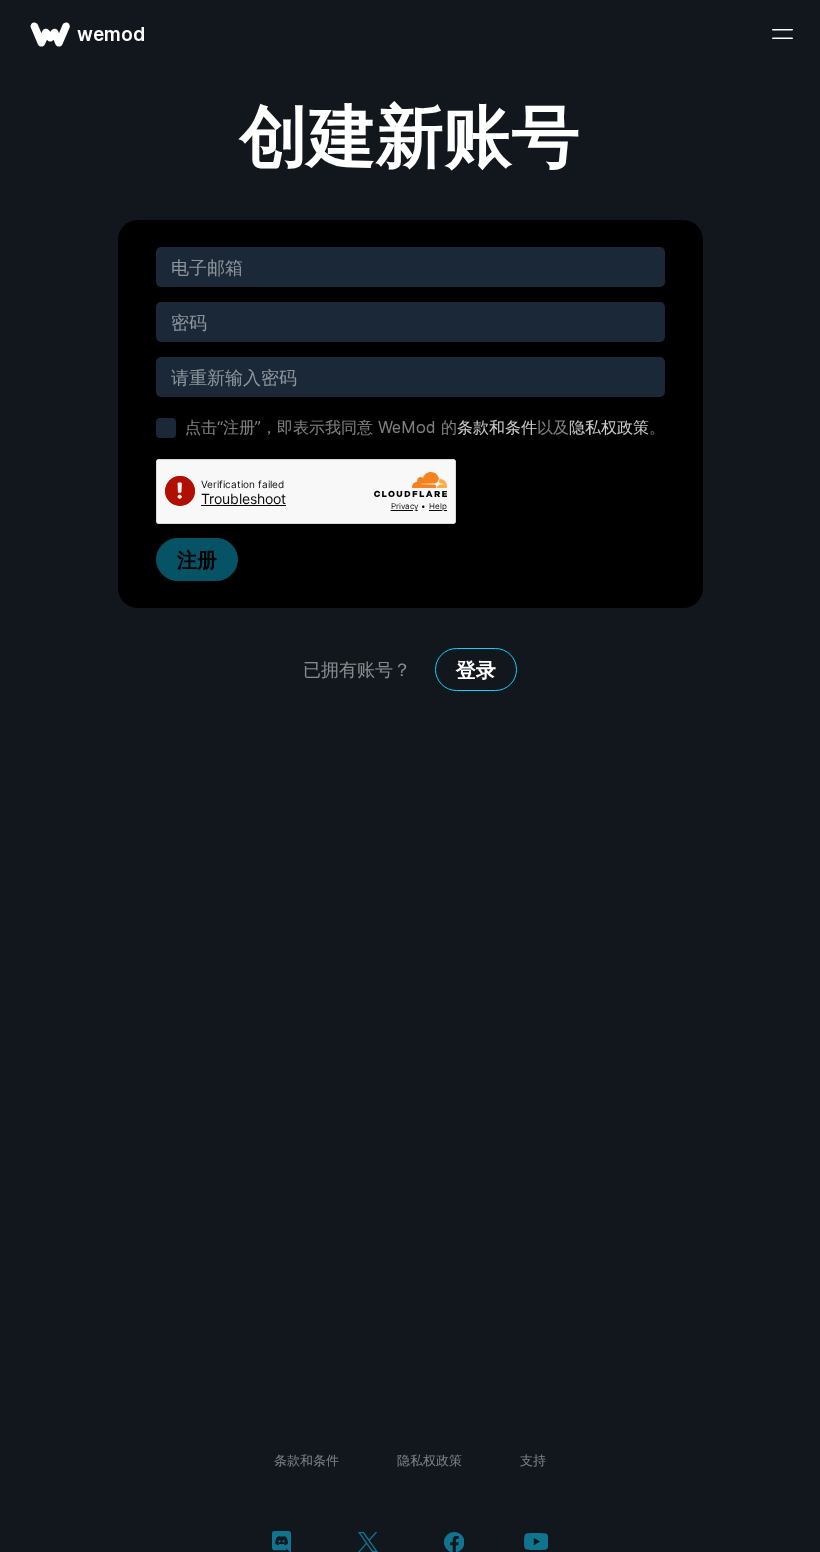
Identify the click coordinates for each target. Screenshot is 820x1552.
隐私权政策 (609, 427)
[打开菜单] (782, 34)
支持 (533, 1460)
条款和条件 (497, 427)
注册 (197, 560)
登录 (476, 670)
